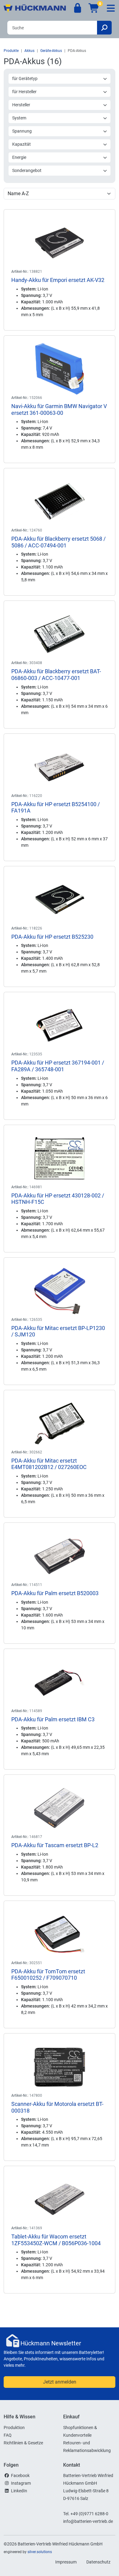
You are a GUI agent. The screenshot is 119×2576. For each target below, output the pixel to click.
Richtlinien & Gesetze (23, 2443)
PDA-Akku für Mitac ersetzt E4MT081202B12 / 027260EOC (49, 1464)
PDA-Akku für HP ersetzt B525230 (52, 937)
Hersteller (21, 105)
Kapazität (22, 144)
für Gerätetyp (25, 79)
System (19, 118)
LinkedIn (19, 2491)
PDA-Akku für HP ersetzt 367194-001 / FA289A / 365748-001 (58, 1066)
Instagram (21, 2483)
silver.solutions (40, 2552)
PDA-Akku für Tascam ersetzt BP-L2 (55, 1845)
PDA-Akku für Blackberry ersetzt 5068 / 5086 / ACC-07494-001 (58, 542)
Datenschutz (98, 2562)
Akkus (29, 51)
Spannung (22, 131)
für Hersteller (24, 92)
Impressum (66, 2562)
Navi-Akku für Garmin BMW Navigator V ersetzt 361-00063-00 (59, 409)
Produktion (14, 2428)
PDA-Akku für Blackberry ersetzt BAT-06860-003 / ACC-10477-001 (56, 675)
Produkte (11, 51)
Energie (19, 157)
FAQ (8, 2435)
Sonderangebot (27, 170)
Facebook (20, 2476)
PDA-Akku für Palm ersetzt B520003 (55, 1593)
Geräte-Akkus (51, 51)
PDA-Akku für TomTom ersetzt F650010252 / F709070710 (48, 1975)
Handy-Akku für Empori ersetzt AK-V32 (58, 280)
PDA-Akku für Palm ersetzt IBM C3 (53, 1719)
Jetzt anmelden (60, 2382)
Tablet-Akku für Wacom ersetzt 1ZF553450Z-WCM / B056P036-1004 (56, 2240)
